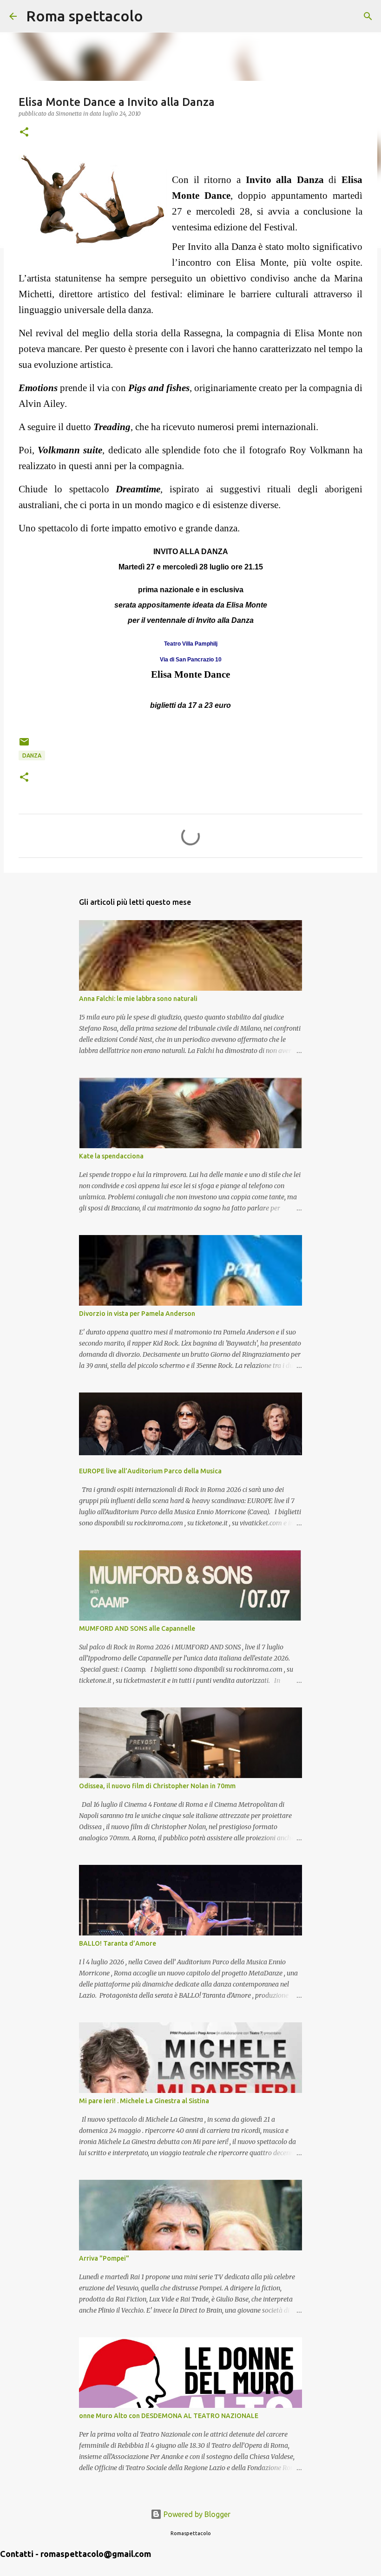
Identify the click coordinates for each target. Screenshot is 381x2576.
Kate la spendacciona (111, 1156)
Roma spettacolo (85, 16)
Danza (32, 755)
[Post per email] (24, 745)
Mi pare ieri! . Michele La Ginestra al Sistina (144, 2101)
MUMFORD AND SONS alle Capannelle (137, 1628)
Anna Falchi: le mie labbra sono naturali (138, 999)
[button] (24, 133)
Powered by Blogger (196, 2514)
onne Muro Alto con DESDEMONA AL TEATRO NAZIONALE (169, 2416)
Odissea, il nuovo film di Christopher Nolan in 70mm (157, 1786)
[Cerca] (156, 16)
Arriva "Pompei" (104, 2258)
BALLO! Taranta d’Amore (118, 1943)
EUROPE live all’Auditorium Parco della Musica (150, 1471)
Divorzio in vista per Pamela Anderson (137, 1314)
